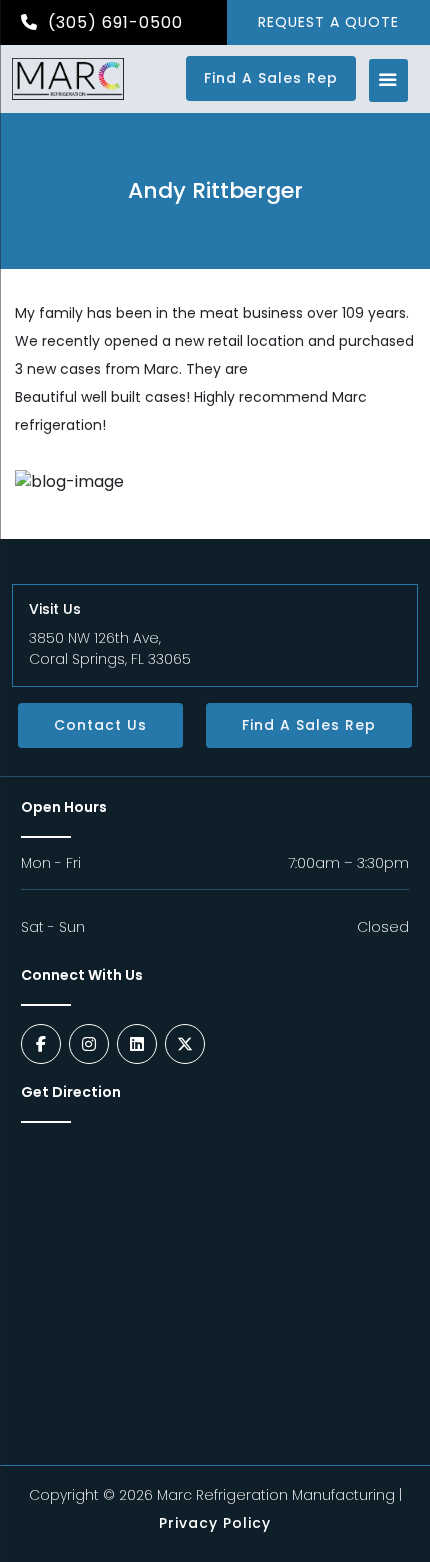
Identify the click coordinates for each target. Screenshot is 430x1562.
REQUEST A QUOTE (328, 22)
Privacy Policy (215, 1523)
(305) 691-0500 (113, 22)
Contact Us (100, 725)
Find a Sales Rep (271, 78)
